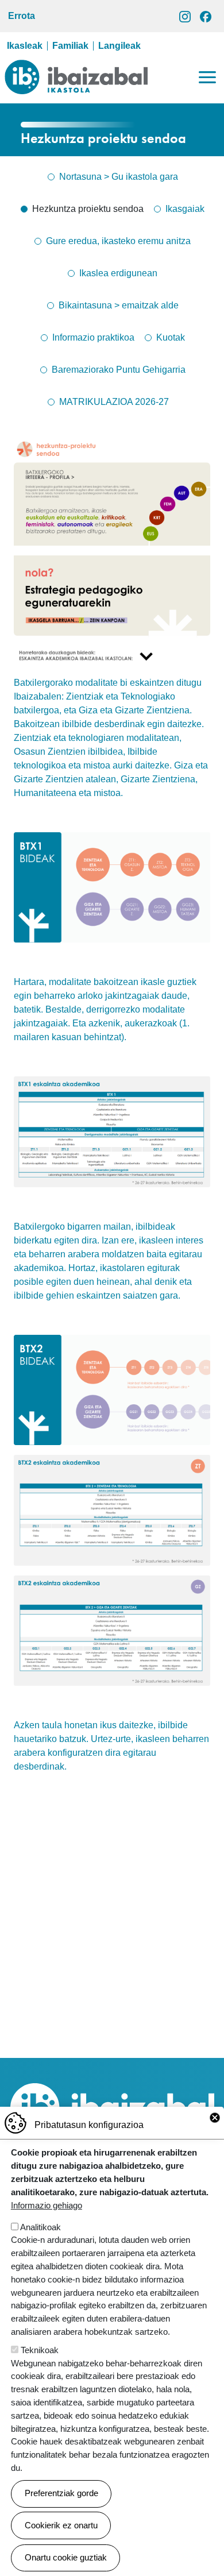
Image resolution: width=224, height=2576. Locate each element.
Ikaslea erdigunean (118, 273)
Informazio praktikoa (93, 337)
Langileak (119, 46)
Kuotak (171, 337)
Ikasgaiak (185, 209)
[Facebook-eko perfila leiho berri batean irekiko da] (206, 16)
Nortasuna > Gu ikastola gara (119, 177)
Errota (22, 16)
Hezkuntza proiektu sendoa (88, 209)
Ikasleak (25, 46)
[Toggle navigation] (207, 77)
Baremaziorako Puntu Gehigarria (119, 370)
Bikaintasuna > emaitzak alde (119, 305)
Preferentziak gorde (61, 2493)
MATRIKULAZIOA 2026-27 (114, 402)
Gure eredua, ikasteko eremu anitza (118, 241)
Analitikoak (40, 2227)
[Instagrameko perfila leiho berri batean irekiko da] (185, 16)
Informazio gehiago (47, 2205)
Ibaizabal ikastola (76, 68)
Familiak (70, 46)
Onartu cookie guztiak (66, 2557)
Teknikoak (40, 2350)
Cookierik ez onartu (61, 2525)
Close (215, 2118)
